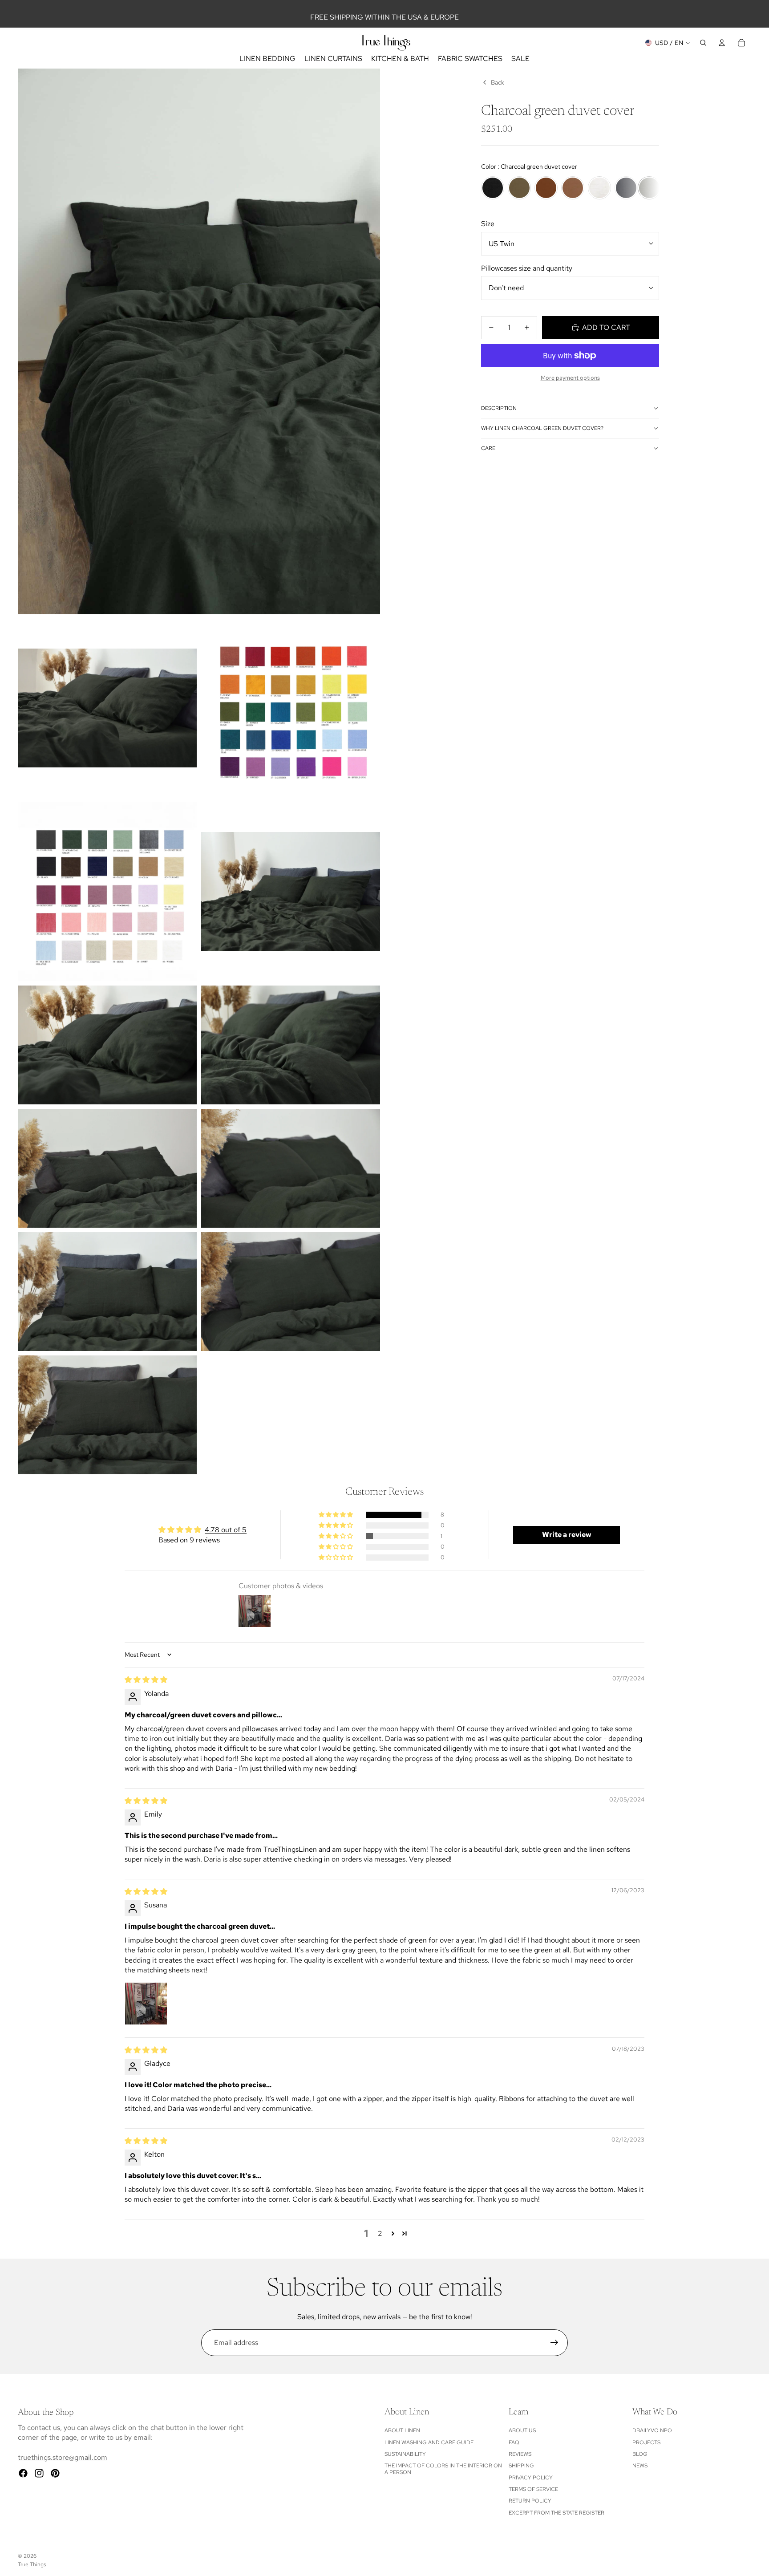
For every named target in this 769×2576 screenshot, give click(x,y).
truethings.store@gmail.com (63, 2457)
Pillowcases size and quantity (527, 268)
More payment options (570, 377)
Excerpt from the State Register (557, 2513)
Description (499, 408)
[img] (146, 1680)
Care (488, 448)
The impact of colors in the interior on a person (443, 2469)
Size (488, 224)
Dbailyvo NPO (652, 2430)
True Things (32, 2564)
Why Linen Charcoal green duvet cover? (542, 428)
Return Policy (530, 2501)
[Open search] (703, 43)
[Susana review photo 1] (146, 2004)
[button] (336, 1515)
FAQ (514, 2442)
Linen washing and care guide (429, 2442)
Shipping (521, 2466)
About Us (522, 2430)
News (640, 2466)
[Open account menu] (722, 43)
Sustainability (405, 2454)
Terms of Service (533, 2489)
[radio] (493, 188)
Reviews (520, 2454)
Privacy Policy (531, 2478)
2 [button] (380, 2233)
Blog (640, 2454)
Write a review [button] (567, 1535)
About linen (402, 2430)
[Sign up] (554, 2343)
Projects (646, 2442)
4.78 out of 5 (226, 1530)
